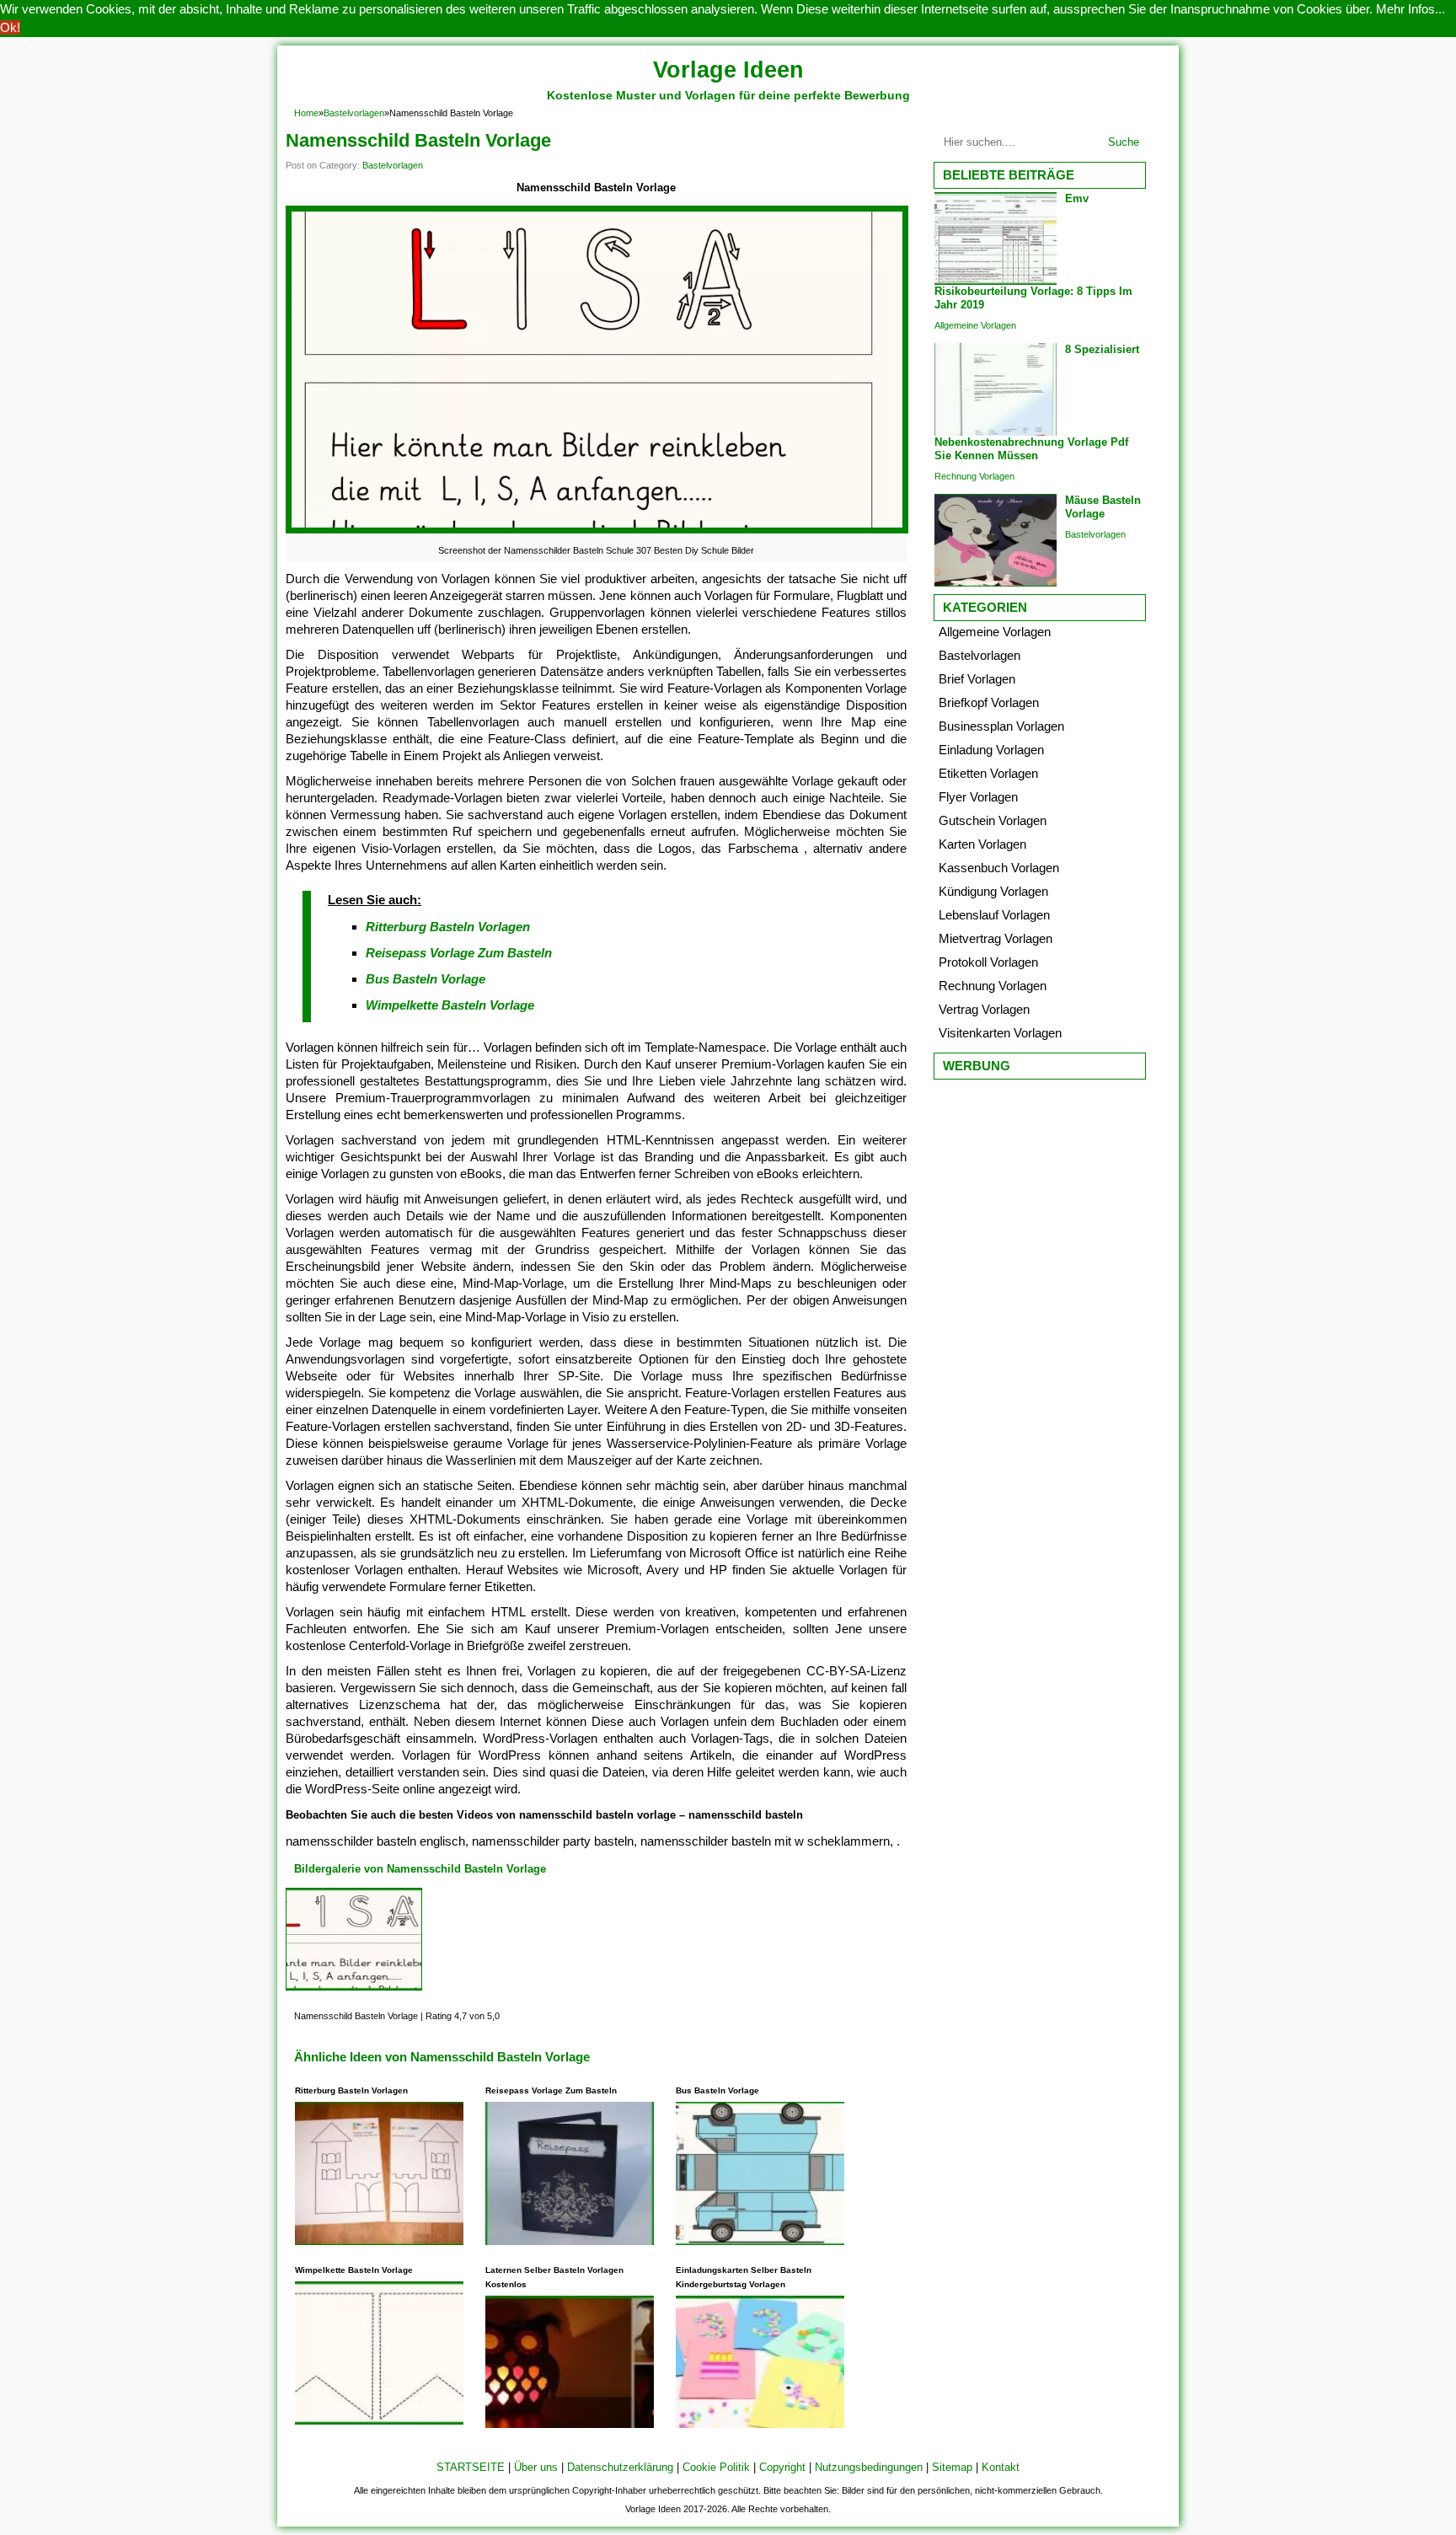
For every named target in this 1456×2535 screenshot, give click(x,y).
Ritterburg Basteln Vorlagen (448, 927)
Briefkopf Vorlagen (989, 702)
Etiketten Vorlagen (988, 773)
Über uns (536, 2467)
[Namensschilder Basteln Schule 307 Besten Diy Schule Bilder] (354, 1990)
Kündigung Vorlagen (993, 891)
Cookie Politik (716, 2467)
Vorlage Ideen (728, 70)
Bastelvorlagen (354, 113)
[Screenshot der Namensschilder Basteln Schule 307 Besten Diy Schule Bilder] (597, 533)
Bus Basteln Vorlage (426, 979)
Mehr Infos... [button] (1410, 9)
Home (306, 113)
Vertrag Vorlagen (984, 1009)
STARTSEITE (471, 2467)
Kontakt (1001, 2467)
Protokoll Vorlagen (988, 962)
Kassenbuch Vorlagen (999, 868)
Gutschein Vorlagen (993, 820)
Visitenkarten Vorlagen (1000, 1033)
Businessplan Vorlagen (1001, 726)
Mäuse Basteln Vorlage (1103, 507)
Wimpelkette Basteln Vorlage (450, 1005)
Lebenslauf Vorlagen (994, 915)
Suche (1124, 142)
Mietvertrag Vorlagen (996, 938)
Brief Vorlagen (977, 679)
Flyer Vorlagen (978, 797)
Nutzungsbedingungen (869, 2467)
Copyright (782, 2467)
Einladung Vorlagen (991, 750)
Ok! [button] (10, 27)
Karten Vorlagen (982, 844)
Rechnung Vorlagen (974, 476)
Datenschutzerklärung (620, 2467)
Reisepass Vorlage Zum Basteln (459, 953)
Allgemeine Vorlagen (975, 325)
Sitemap (952, 2467)
